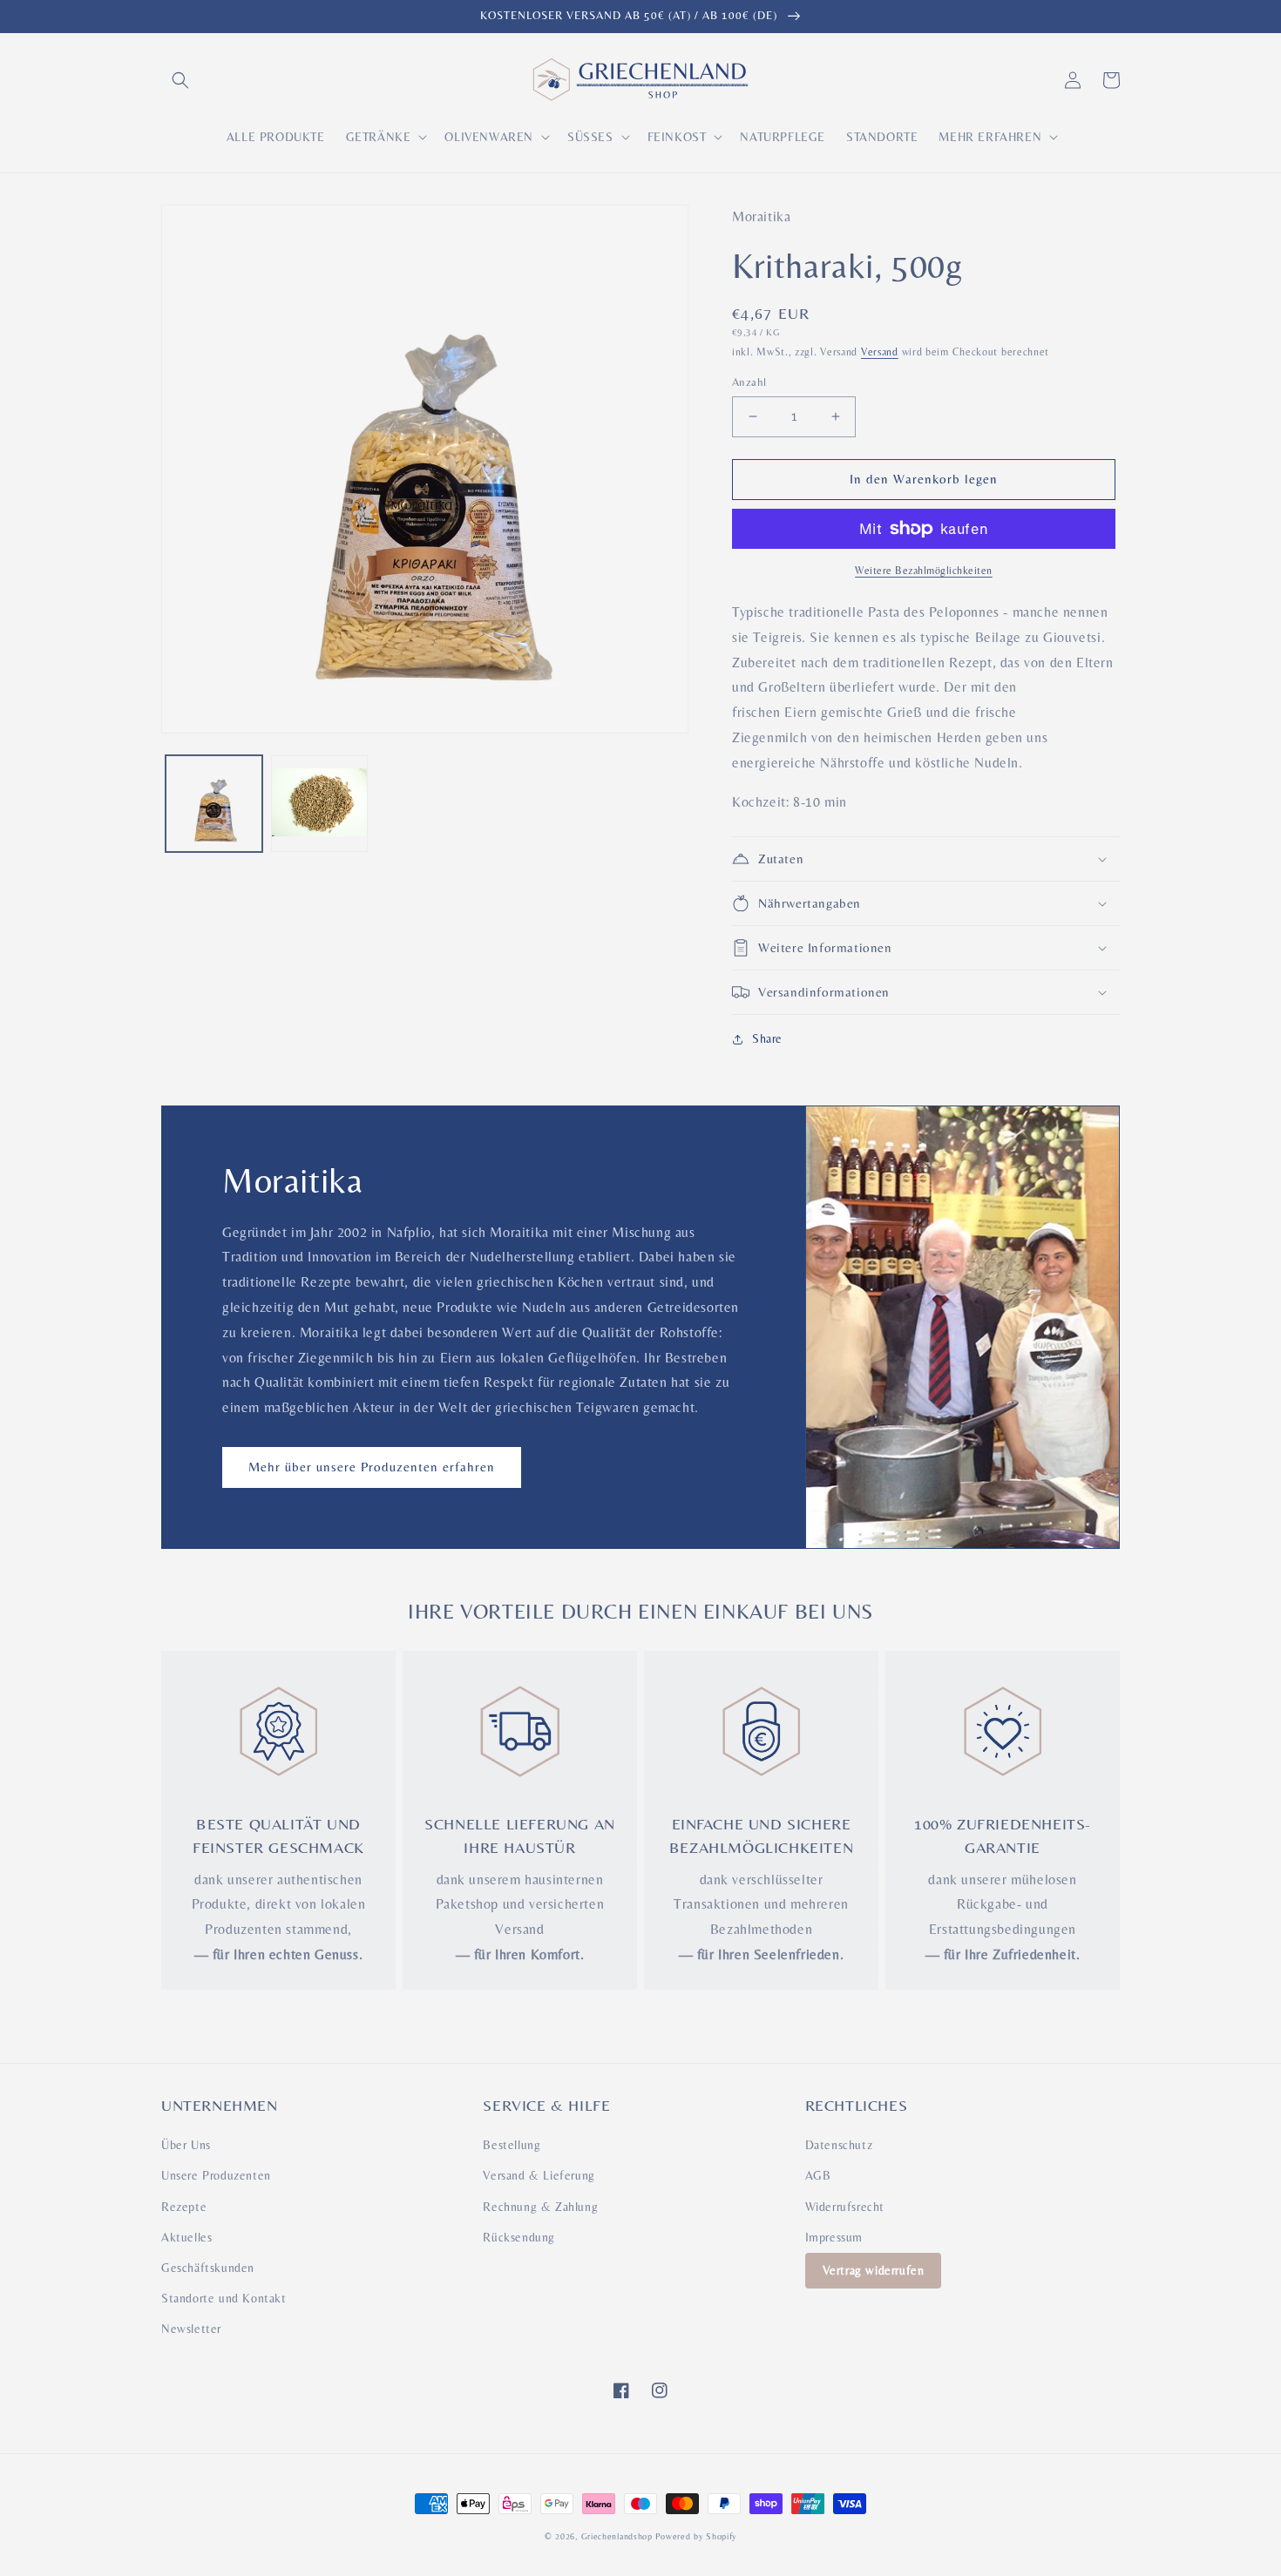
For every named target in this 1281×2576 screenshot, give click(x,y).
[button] (180, 80)
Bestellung (512, 2145)
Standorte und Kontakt (224, 2298)
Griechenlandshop (617, 2536)
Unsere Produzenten (216, 2175)
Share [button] (767, 1038)
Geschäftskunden (208, 2268)
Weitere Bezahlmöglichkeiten (924, 571)
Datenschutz (839, 2145)
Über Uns (186, 2145)
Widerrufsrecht (845, 2207)
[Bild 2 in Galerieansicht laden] (319, 804)
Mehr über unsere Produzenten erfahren (372, 1467)
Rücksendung (519, 2237)
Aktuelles (186, 2237)
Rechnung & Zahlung (540, 2207)
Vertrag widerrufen (874, 2270)
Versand (880, 352)
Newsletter (191, 2329)
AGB (818, 2175)
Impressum (834, 2237)
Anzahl (749, 382)
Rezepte (184, 2207)
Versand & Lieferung (539, 2175)
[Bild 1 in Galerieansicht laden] (214, 804)
